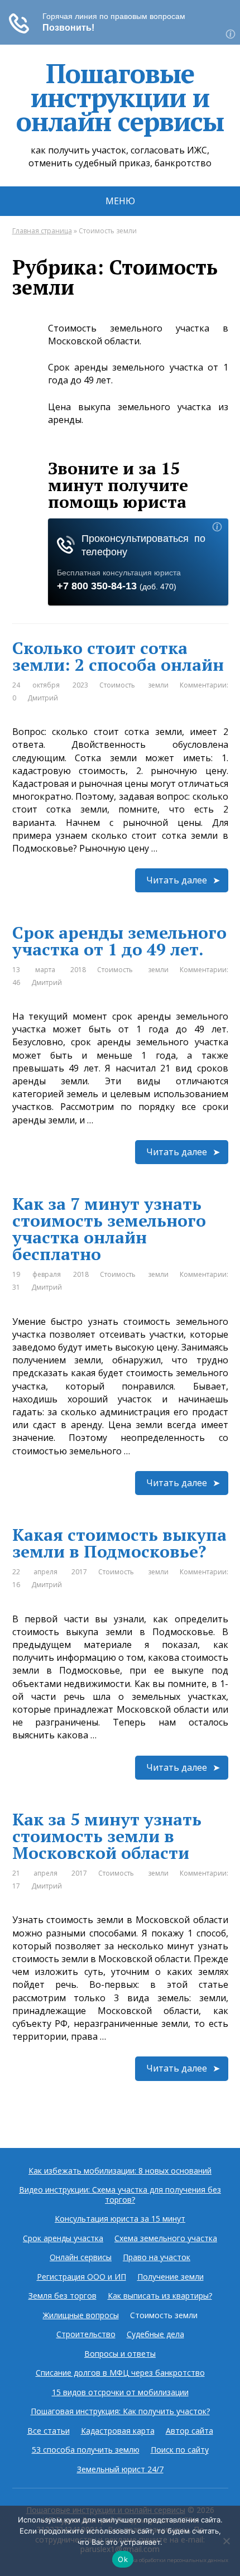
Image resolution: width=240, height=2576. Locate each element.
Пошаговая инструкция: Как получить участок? (120, 2411)
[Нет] (226, 2541)
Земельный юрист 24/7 (120, 2469)
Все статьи (49, 2431)
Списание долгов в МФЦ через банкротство (120, 2373)
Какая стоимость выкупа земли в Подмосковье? (119, 1543)
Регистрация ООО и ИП (81, 2277)
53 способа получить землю (86, 2450)
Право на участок (157, 2257)
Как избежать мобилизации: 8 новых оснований (120, 2171)
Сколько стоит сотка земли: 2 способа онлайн (118, 656)
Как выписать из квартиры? (160, 2296)
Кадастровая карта (118, 2431)
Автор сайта (189, 2431)
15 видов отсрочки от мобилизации (120, 2392)
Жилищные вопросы (81, 2315)
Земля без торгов (63, 2296)
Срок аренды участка (63, 2238)
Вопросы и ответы (120, 2354)
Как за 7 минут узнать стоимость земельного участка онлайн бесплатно (109, 1229)
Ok (123, 2559)
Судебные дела (155, 2334)
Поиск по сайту (180, 2450)
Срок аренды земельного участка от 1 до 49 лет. (119, 941)
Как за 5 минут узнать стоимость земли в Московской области (107, 1836)
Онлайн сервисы (81, 2257)
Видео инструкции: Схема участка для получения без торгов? (120, 2195)
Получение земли (171, 2277)
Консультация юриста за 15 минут (120, 2219)
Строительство (86, 2334)
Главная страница (42, 231)
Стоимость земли (134, 685)
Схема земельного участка (166, 2238)
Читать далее (177, 880)
